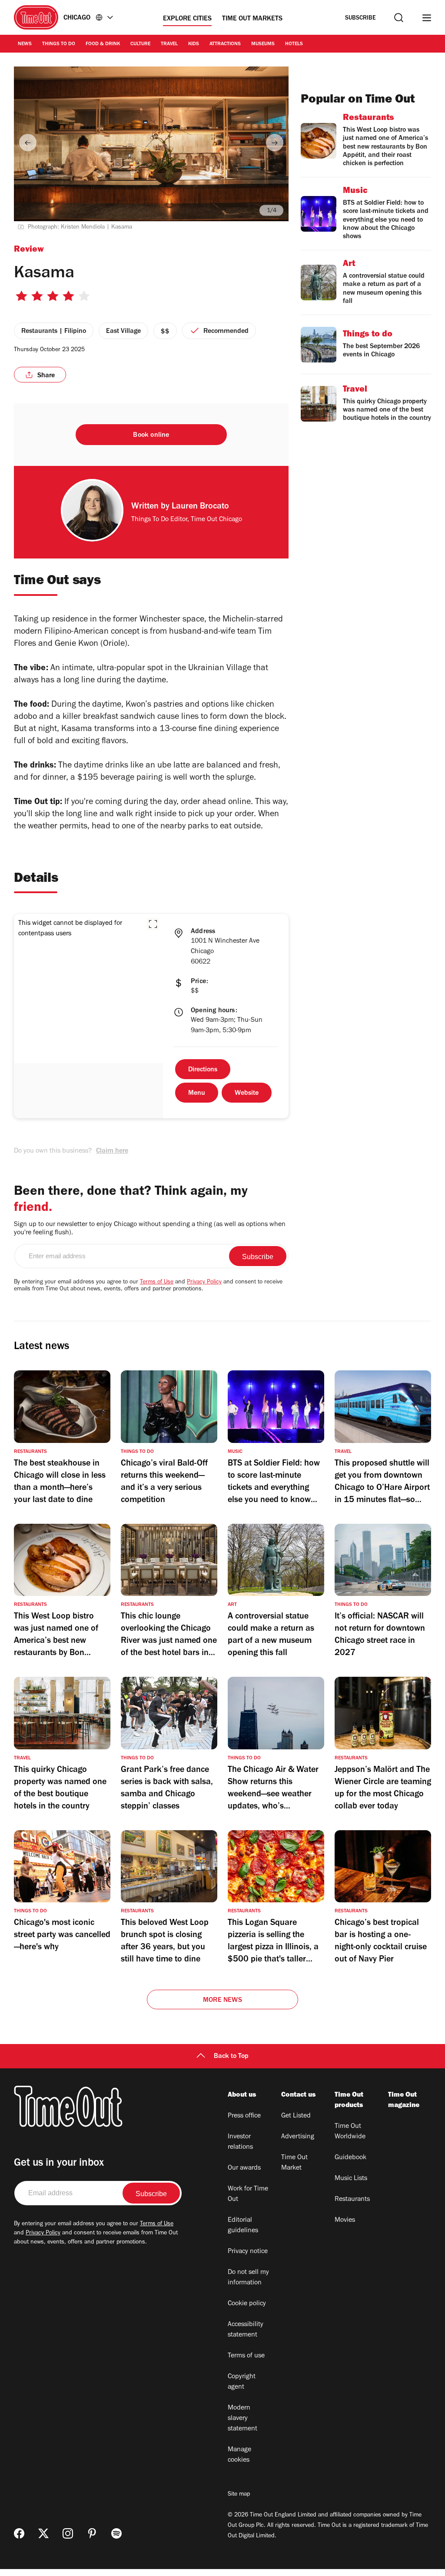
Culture (140, 44)
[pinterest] (92, 2533)
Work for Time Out (248, 2194)
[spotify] (116, 2533)
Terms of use (246, 2356)
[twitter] (43, 2533)
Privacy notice (248, 2252)
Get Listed (296, 2116)
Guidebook (350, 2158)
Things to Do (59, 44)
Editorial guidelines (243, 2226)
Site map (239, 2495)
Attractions (225, 44)
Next (275, 143)
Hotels (294, 44)
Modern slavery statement (242, 2419)
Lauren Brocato (200, 507)
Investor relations (240, 2142)
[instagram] (68, 2533)
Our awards (244, 2168)
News (25, 44)
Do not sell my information (248, 2278)
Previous (28, 143)
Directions (203, 1070)
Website (247, 1094)
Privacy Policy (204, 1283)
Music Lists (351, 2179)
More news (222, 2001)
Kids (194, 44)
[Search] (399, 18)
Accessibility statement (246, 2330)
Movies (345, 2220)
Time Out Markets (252, 19)
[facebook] (19, 2533)
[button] (153, 924)
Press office (244, 2116)
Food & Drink (103, 44)
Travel (169, 44)
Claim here (112, 1151)
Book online (151, 435)
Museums (263, 44)
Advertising (298, 2137)
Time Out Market (294, 2163)
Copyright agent (242, 2382)
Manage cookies (239, 2455)
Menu (197, 1094)
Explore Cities (187, 19)
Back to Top (231, 2057)
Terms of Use (157, 1283)
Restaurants (352, 2200)
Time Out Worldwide (350, 2132)
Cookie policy (247, 2304)
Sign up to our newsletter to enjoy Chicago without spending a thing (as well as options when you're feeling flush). (150, 1229)
